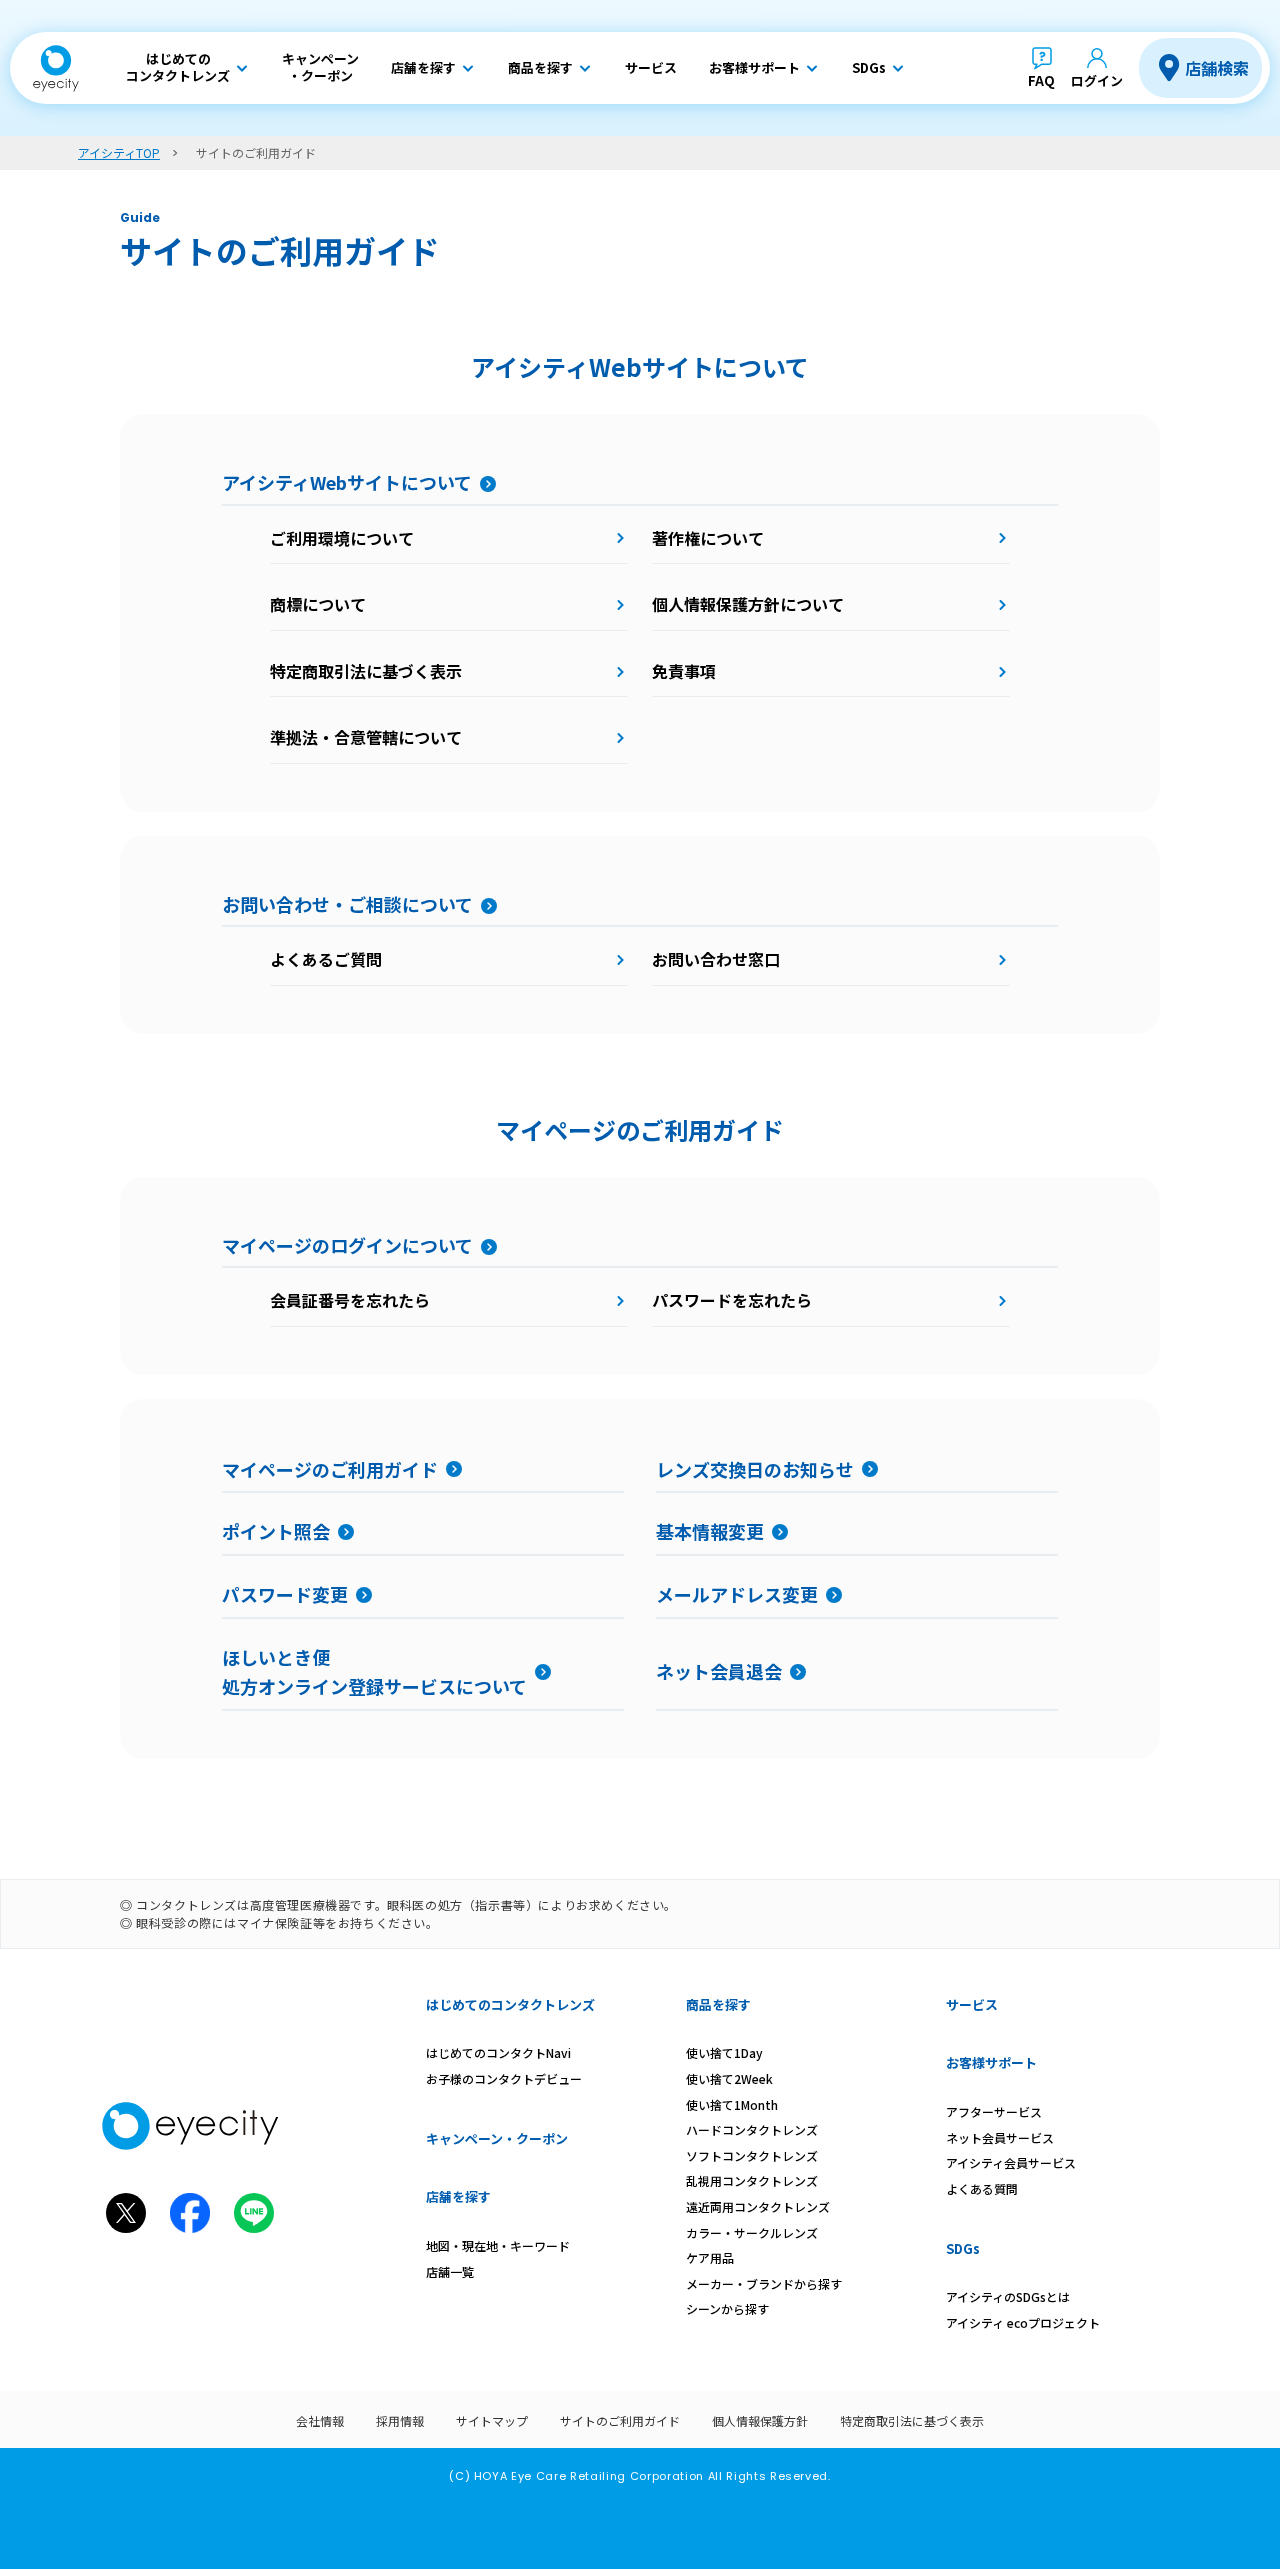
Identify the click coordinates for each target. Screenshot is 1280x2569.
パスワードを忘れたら (732, 1300)
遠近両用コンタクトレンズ (758, 2206)
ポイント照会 (276, 1531)
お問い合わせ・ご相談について (347, 904)
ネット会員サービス (1000, 2137)
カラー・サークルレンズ (752, 2232)
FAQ (1041, 80)
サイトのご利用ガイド (620, 2420)
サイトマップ (492, 2420)
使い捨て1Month (732, 2104)
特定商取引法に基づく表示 (366, 671)
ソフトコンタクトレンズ (752, 2155)
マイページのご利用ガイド (330, 1469)
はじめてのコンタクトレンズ (510, 2004)
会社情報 (320, 2420)
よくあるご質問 (326, 959)
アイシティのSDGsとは (1008, 2296)
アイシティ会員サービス (1011, 2162)
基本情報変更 (710, 1531)
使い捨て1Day (724, 2052)
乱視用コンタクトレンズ (752, 2180)
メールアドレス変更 (737, 1594)
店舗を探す (458, 2196)
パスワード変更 (285, 1594)
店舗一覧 (450, 2271)
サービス (972, 2004)
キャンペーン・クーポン (497, 2138)
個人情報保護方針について (748, 604)
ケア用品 (710, 2257)
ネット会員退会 (719, 1671)
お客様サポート (991, 2062)
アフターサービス (994, 2111)
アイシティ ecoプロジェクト (1023, 2322)
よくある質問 (982, 2188)
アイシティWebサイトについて (347, 482)
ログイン (1097, 80)
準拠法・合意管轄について (366, 737)
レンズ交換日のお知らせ (755, 1469)
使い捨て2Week (729, 2078)
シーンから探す (727, 2308)
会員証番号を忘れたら (350, 1300)
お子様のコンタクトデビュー (504, 2078)
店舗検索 (1217, 68)
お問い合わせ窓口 (716, 959)
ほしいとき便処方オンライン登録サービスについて (374, 1671)
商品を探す (718, 2004)
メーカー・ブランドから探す (764, 2283)
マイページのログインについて (347, 1245)
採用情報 (400, 2420)
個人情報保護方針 (760, 2420)
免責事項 (684, 671)
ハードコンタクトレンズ (752, 2129)
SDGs (963, 2248)
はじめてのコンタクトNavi (498, 2052)
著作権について (708, 538)
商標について (318, 604)
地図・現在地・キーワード (498, 2245)
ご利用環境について (342, 538)
